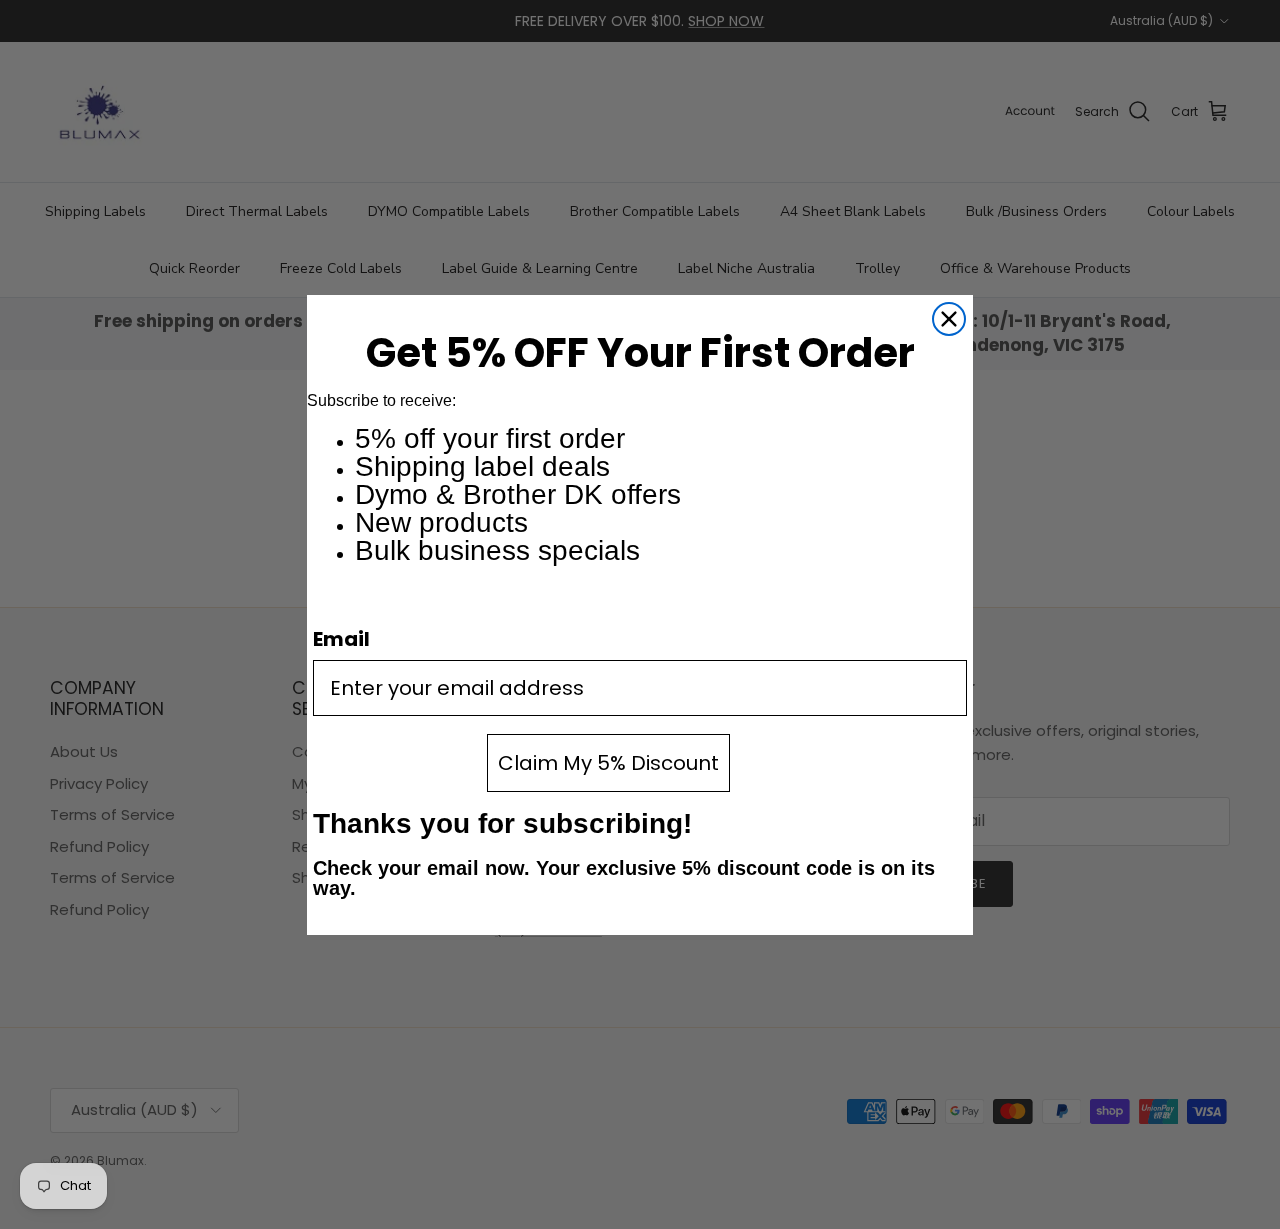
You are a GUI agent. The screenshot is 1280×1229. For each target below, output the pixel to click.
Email (341, 639)
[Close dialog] (949, 319)
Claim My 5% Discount (608, 763)
